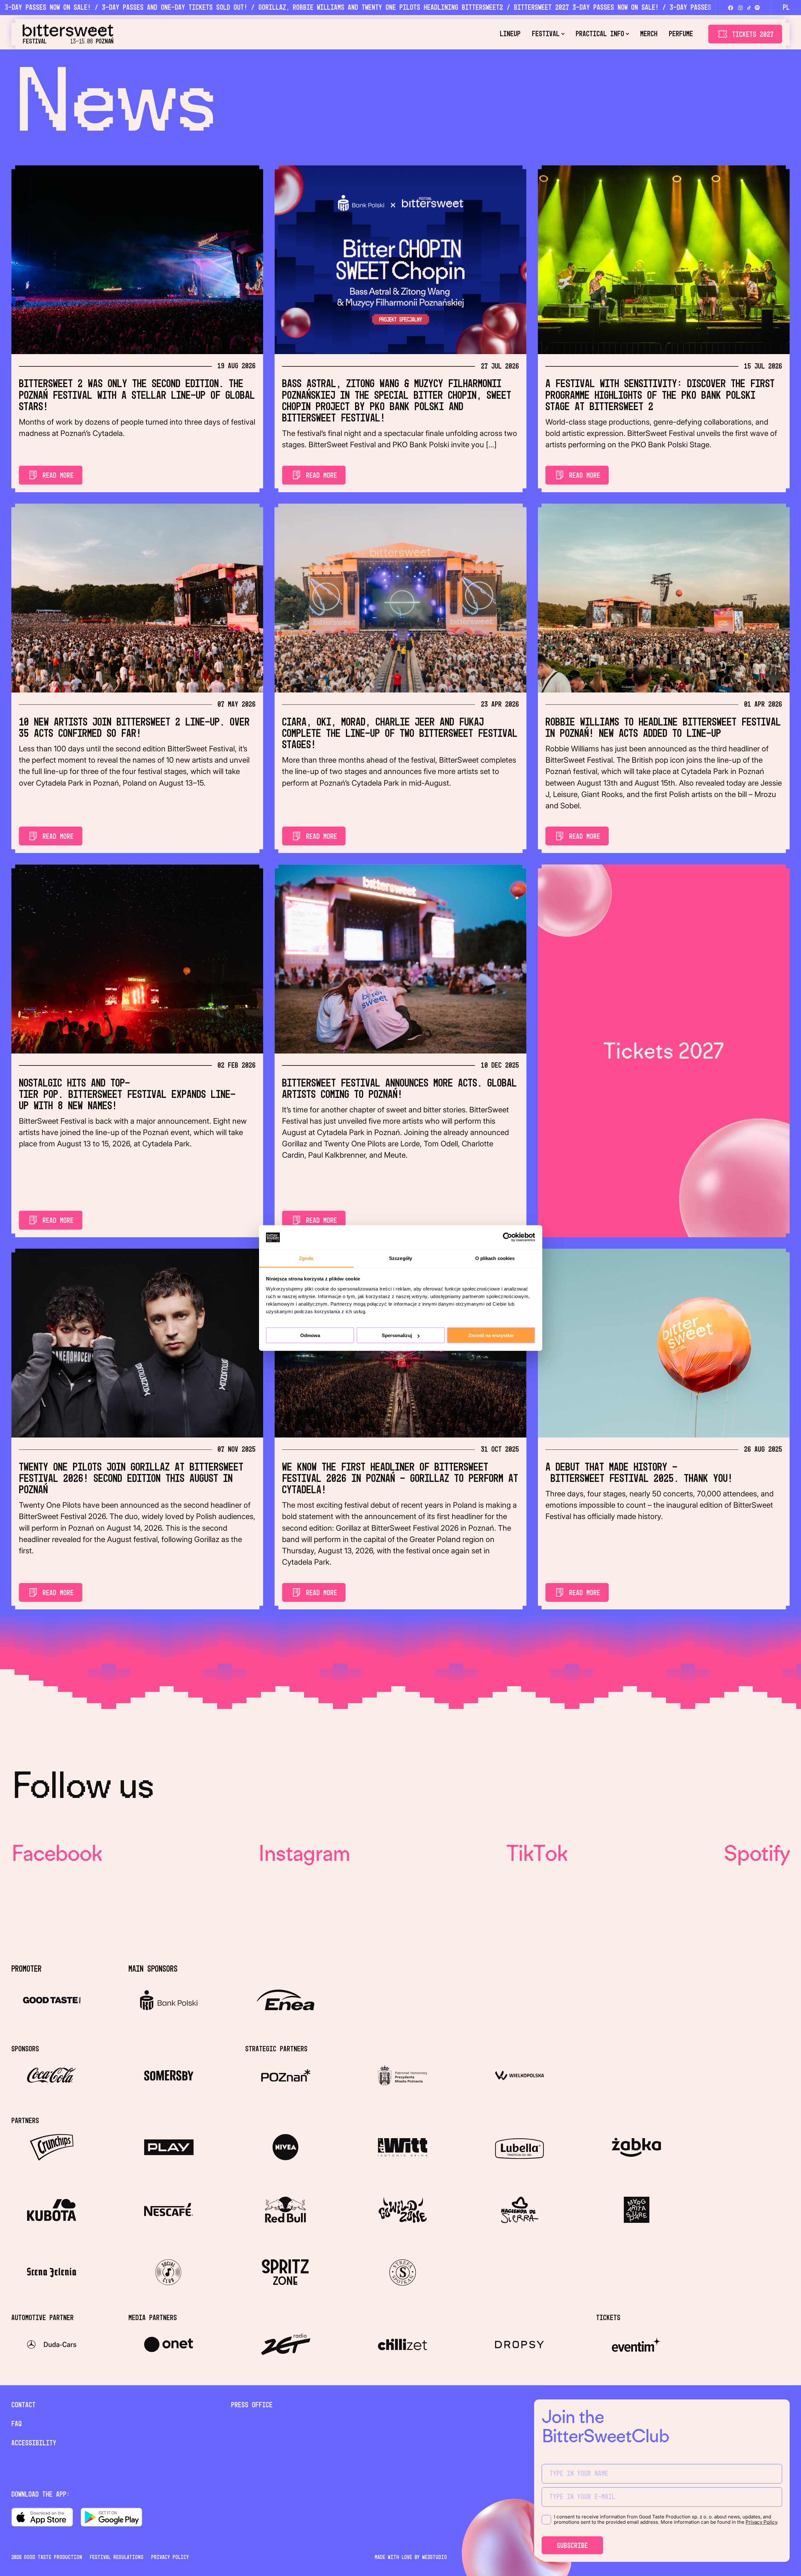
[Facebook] (731, 8)
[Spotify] (757, 8)
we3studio (434, 2557)
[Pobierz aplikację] (42, 2517)
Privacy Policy (761, 2522)
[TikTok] (749, 8)
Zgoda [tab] (306, 1258)
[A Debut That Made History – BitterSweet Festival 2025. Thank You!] (664, 1343)
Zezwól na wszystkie (491, 1335)
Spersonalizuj (397, 1335)
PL (786, 8)
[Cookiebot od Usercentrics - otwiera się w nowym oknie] (508, 1237)
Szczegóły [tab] (400, 1258)
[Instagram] (740, 8)
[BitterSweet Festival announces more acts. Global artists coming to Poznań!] (400, 959)
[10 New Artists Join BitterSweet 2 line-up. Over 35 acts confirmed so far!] (137, 598)
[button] (548, 34)
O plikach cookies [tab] (495, 1258)
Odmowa (310, 1335)
